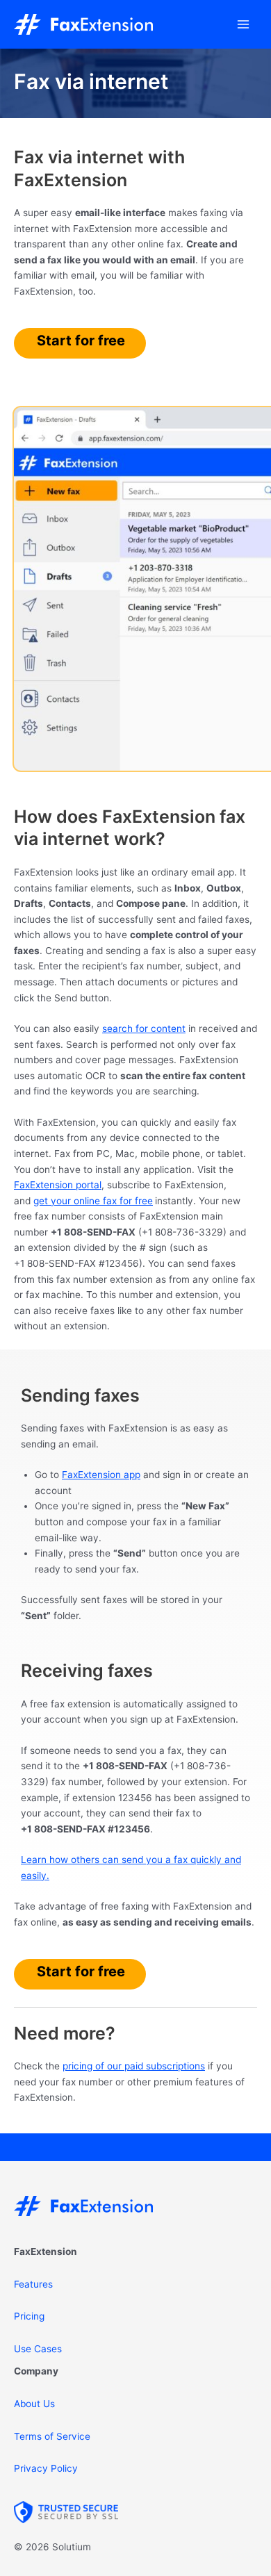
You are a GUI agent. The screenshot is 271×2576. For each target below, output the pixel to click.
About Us (34, 2404)
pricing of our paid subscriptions (134, 2066)
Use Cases (38, 2349)
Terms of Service (52, 2436)
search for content (144, 1028)
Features (33, 2284)
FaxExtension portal (58, 1185)
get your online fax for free (93, 1201)
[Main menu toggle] (244, 25)
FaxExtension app (101, 1475)
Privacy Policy (46, 2468)
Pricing (29, 2316)
